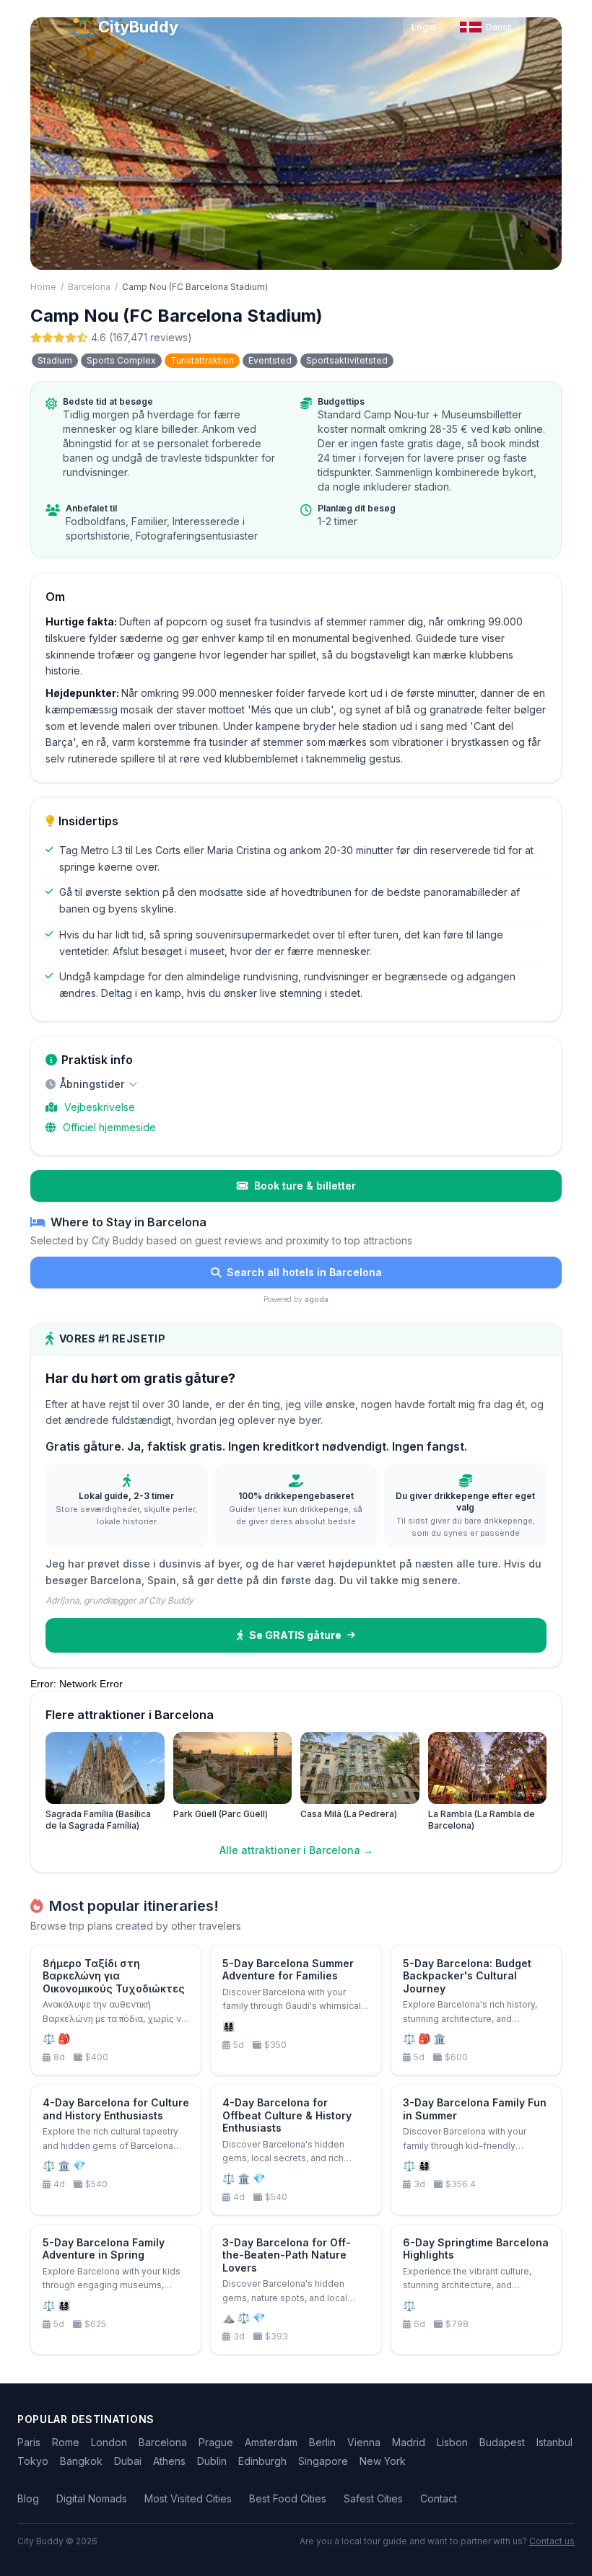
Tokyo (33, 2461)
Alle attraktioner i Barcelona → (296, 1850)
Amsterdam (271, 2442)
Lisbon (452, 2442)
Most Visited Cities (188, 2498)
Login (423, 27)
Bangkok (81, 2461)
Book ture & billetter (305, 1186)
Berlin (322, 2442)
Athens (169, 2461)
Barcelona (89, 287)
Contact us (552, 2541)
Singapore (323, 2461)
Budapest (502, 2442)
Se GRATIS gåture (295, 1635)
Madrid (409, 2442)
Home (43, 287)
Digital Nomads (92, 2498)
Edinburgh (262, 2461)
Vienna (364, 2442)
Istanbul (554, 2442)
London (109, 2442)
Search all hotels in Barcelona (304, 1272)
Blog (28, 2498)
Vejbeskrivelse (100, 1107)
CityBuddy (138, 27)
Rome (66, 2442)
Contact (439, 2498)
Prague (216, 2442)
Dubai (128, 2461)
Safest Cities (373, 2498)
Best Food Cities (288, 2498)
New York (383, 2461)
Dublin (212, 2461)
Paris (29, 2442)
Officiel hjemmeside (109, 1127)
